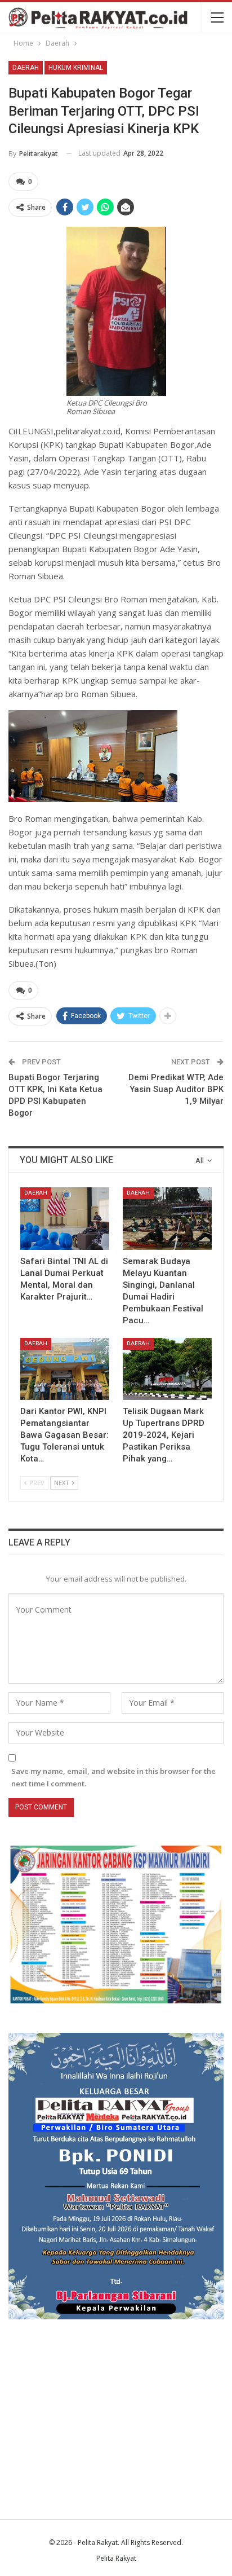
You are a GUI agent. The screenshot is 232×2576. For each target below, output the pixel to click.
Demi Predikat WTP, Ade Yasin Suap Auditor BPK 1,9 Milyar (176, 1089)
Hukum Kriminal (76, 68)
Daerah (26, 68)
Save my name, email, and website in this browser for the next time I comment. (113, 1777)
